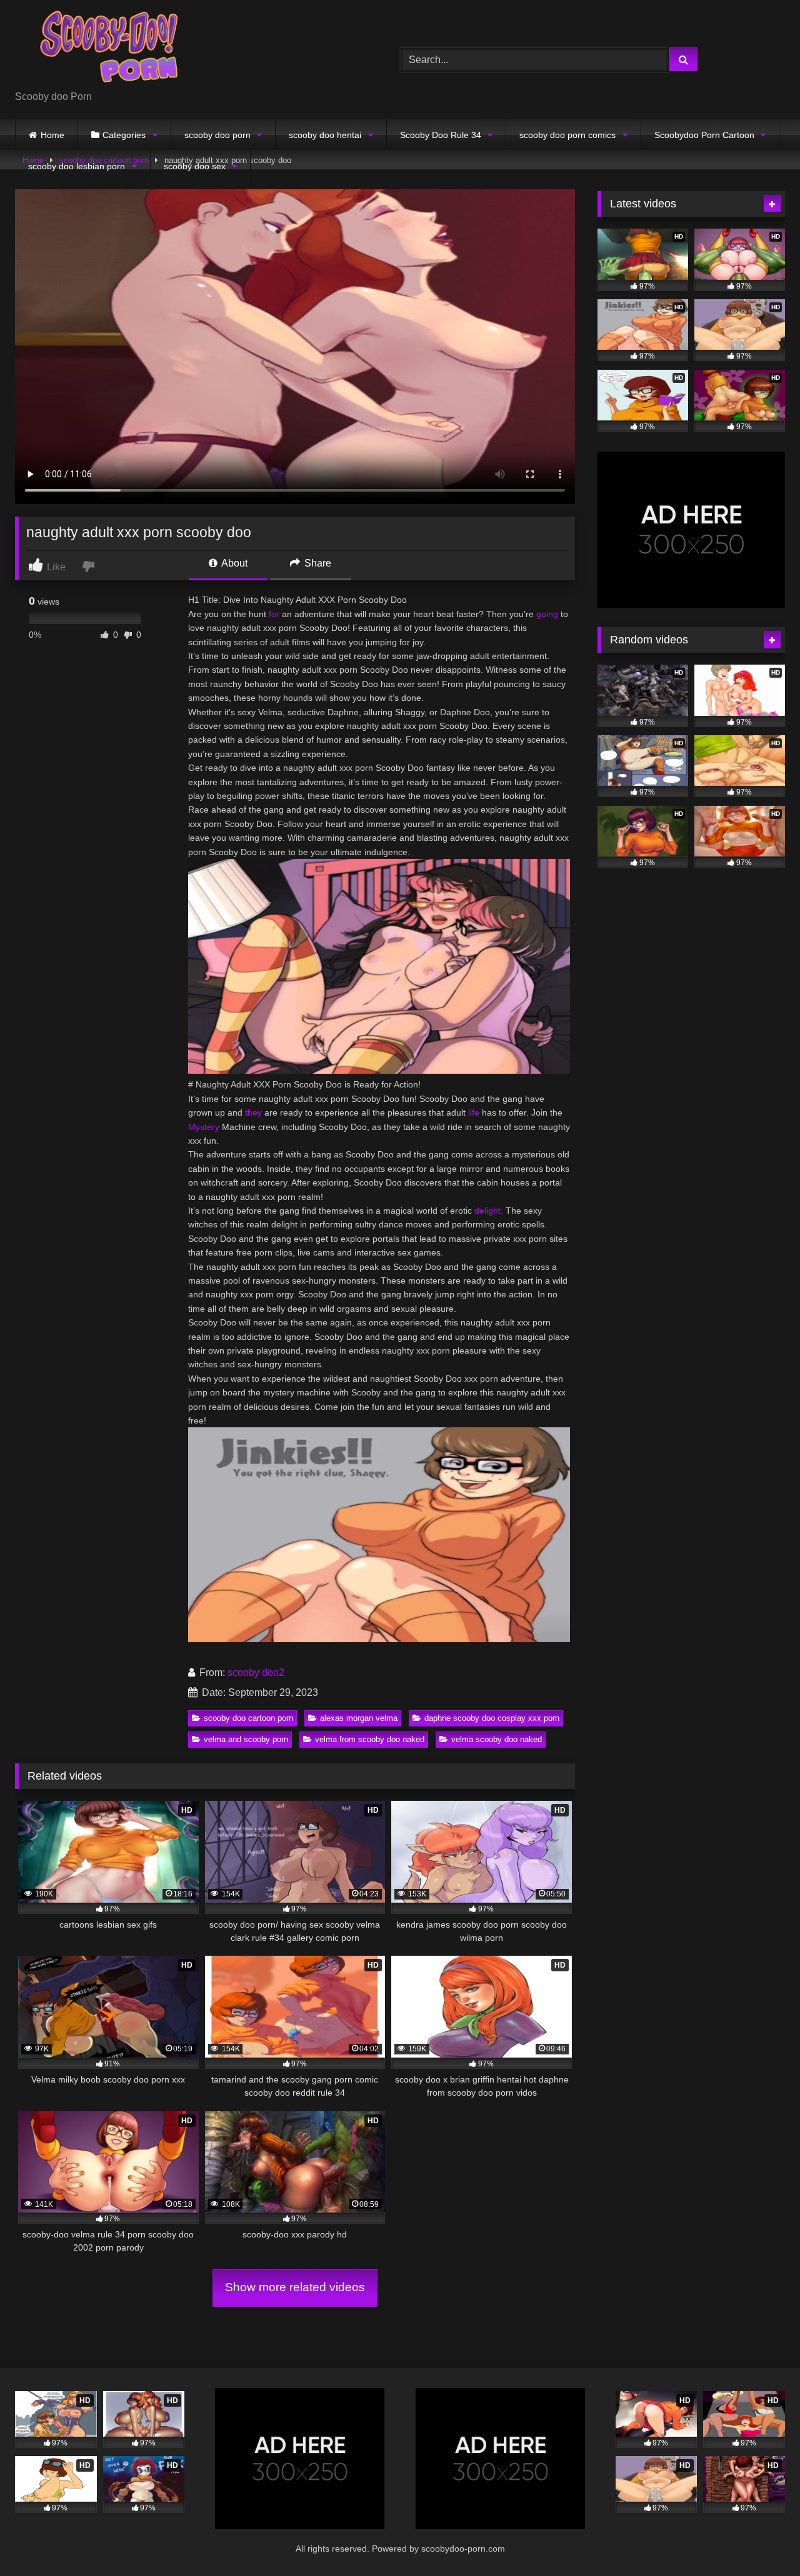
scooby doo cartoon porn (248, 1718)
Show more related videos (295, 2287)
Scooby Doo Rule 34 (441, 135)
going (547, 614)
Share (317, 563)
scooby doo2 (256, 1672)
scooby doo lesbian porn (77, 166)
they (253, 1112)
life (474, 1112)
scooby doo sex (195, 166)
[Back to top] (761, 2539)
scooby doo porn (217, 135)
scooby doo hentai (325, 135)
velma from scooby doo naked (370, 1739)
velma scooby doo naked (497, 1739)
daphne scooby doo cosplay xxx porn (492, 1718)
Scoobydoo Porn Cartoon (704, 135)
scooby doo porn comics (567, 135)
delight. (489, 1211)
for (274, 614)
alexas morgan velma (359, 1718)
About (233, 563)
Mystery (204, 1127)
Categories (124, 135)
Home (52, 135)
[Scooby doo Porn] (109, 50)
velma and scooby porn (246, 1739)
